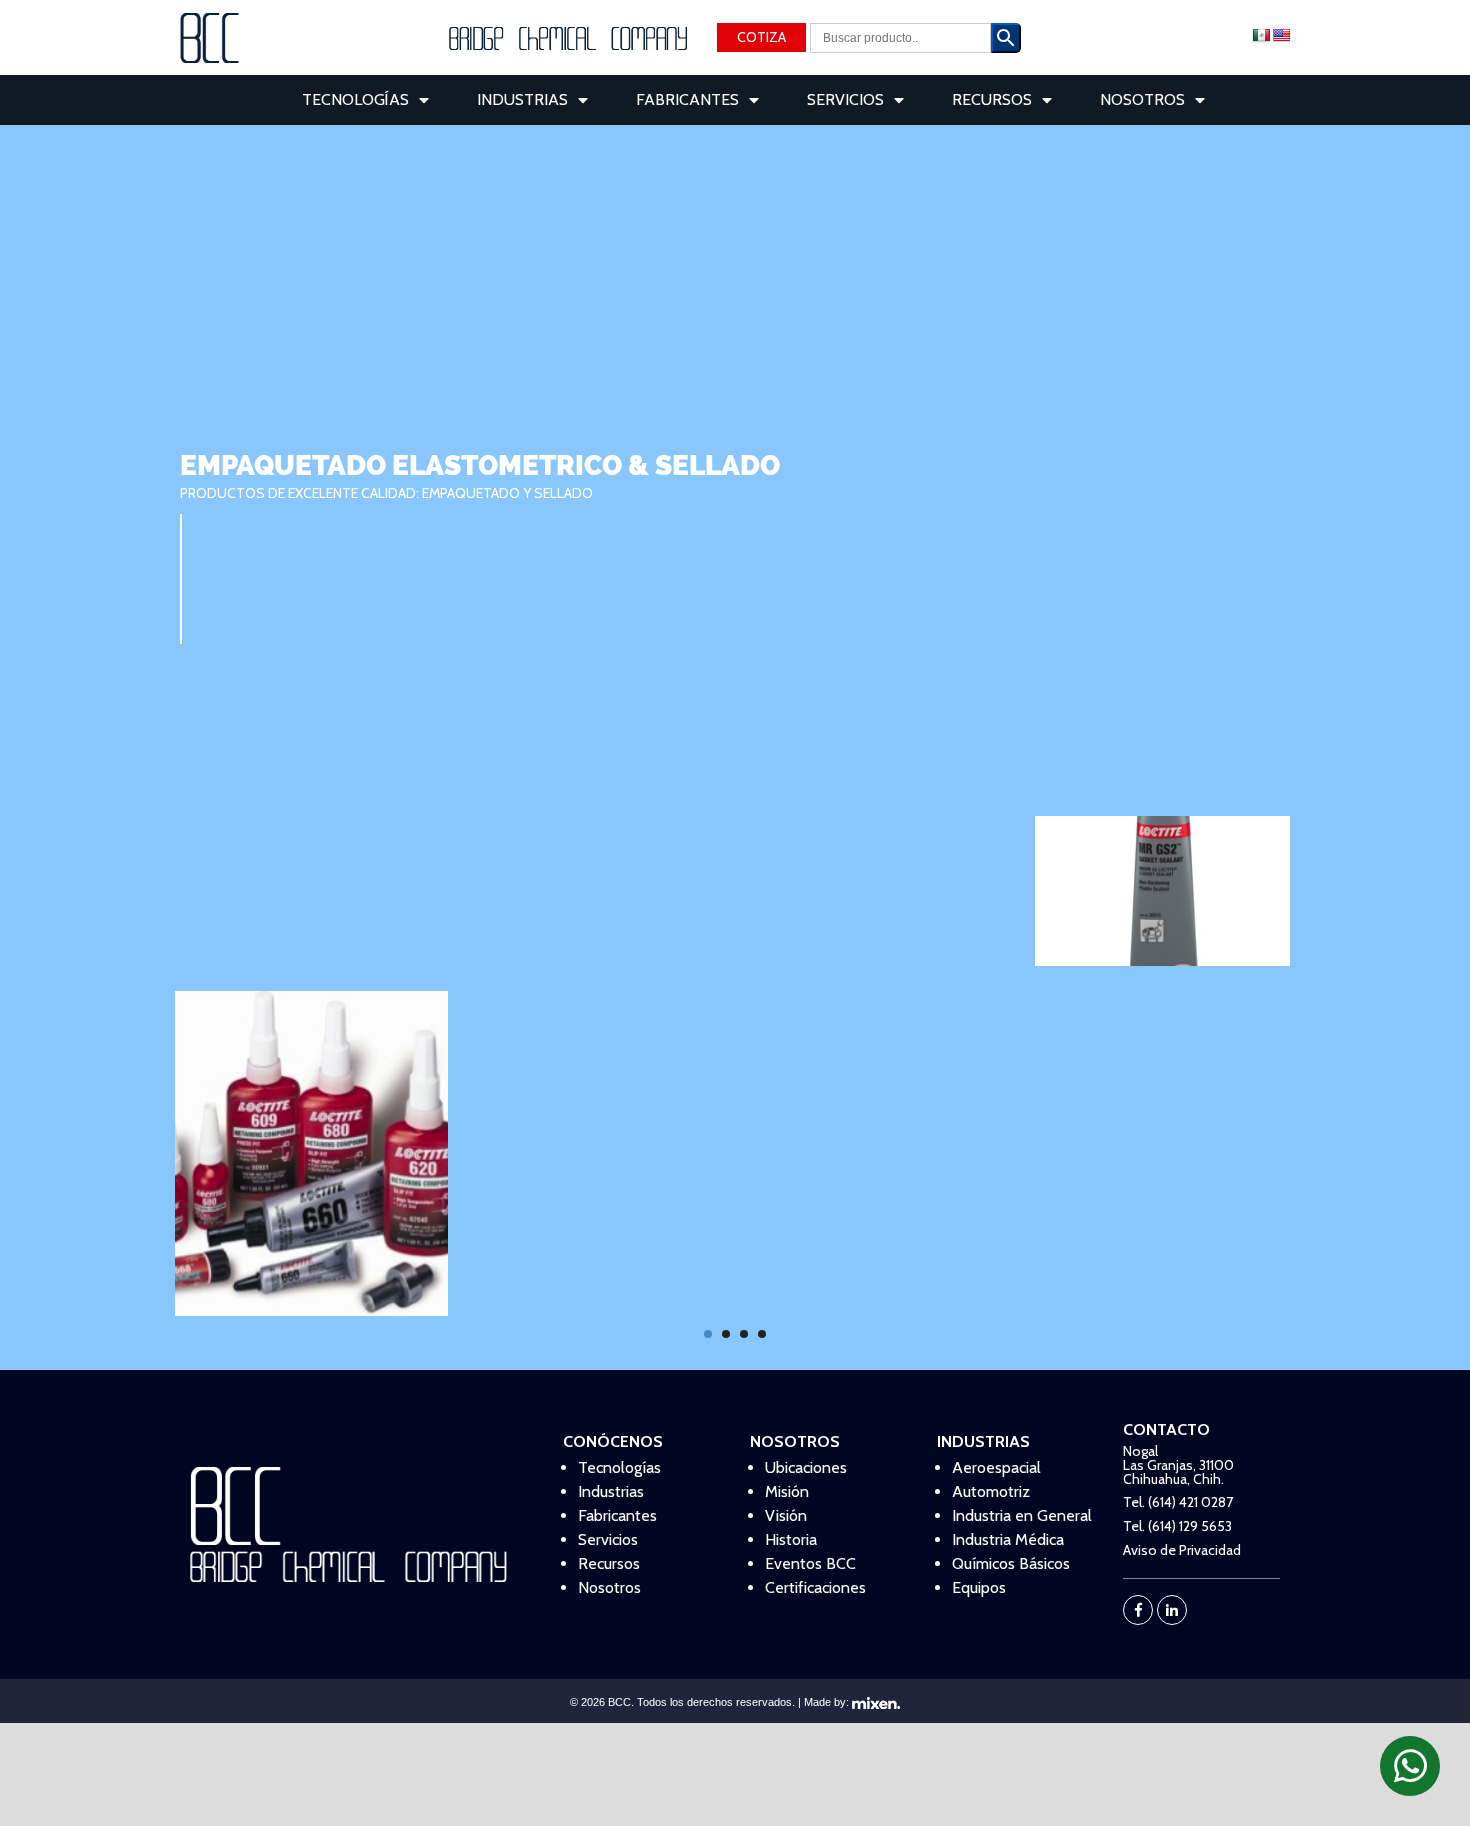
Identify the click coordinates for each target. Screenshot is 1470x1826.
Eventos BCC (810, 1563)
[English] (1281, 35)
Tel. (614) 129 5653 (1177, 1526)
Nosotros (1142, 99)
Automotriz (991, 1491)
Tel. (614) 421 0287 (1178, 1502)
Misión (787, 1491)
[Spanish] (1261, 35)
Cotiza (761, 37)
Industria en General (1022, 1515)
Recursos (992, 99)
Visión (786, 1515)
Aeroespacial (996, 1467)
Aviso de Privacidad (1182, 1550)
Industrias (522, 99)
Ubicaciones (806, 1467)
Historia (791, 1539)
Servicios (845, 99)
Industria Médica (1008, 1539)
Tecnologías (355, 99)
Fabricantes (687, 99)
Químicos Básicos (1011, 1563)
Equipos (979, 1587)
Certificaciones (815, 1587)
